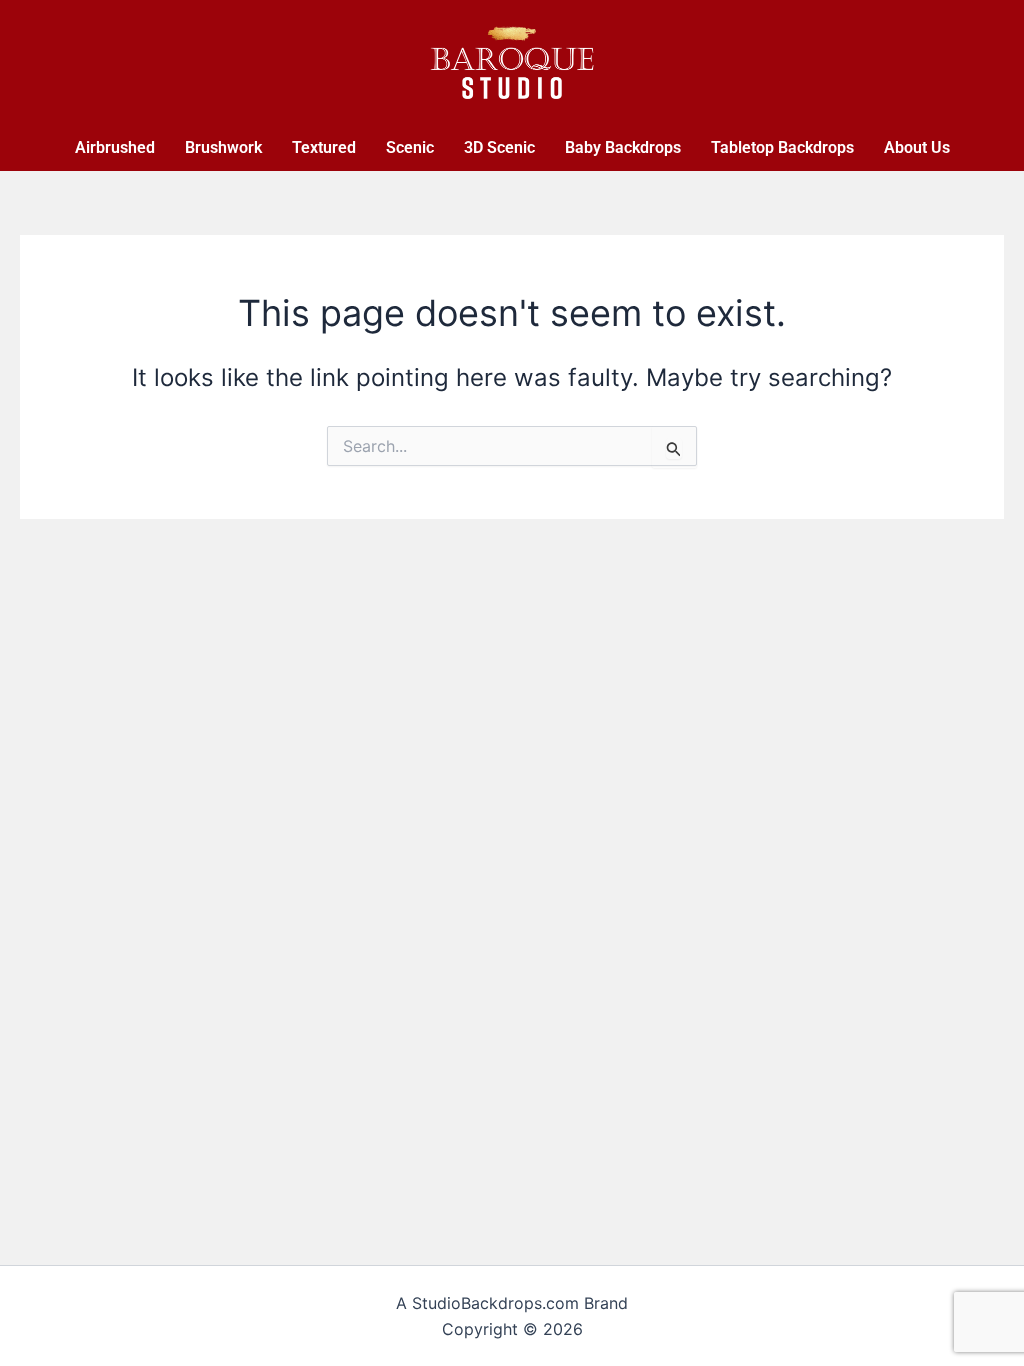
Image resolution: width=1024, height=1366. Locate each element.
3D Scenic (499, 147)
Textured (324, 147)
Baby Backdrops (623, 147)
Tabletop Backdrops (782, 147)
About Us (917, 147)
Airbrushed (115, 147)
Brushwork (223, 147)
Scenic (410, 147)
